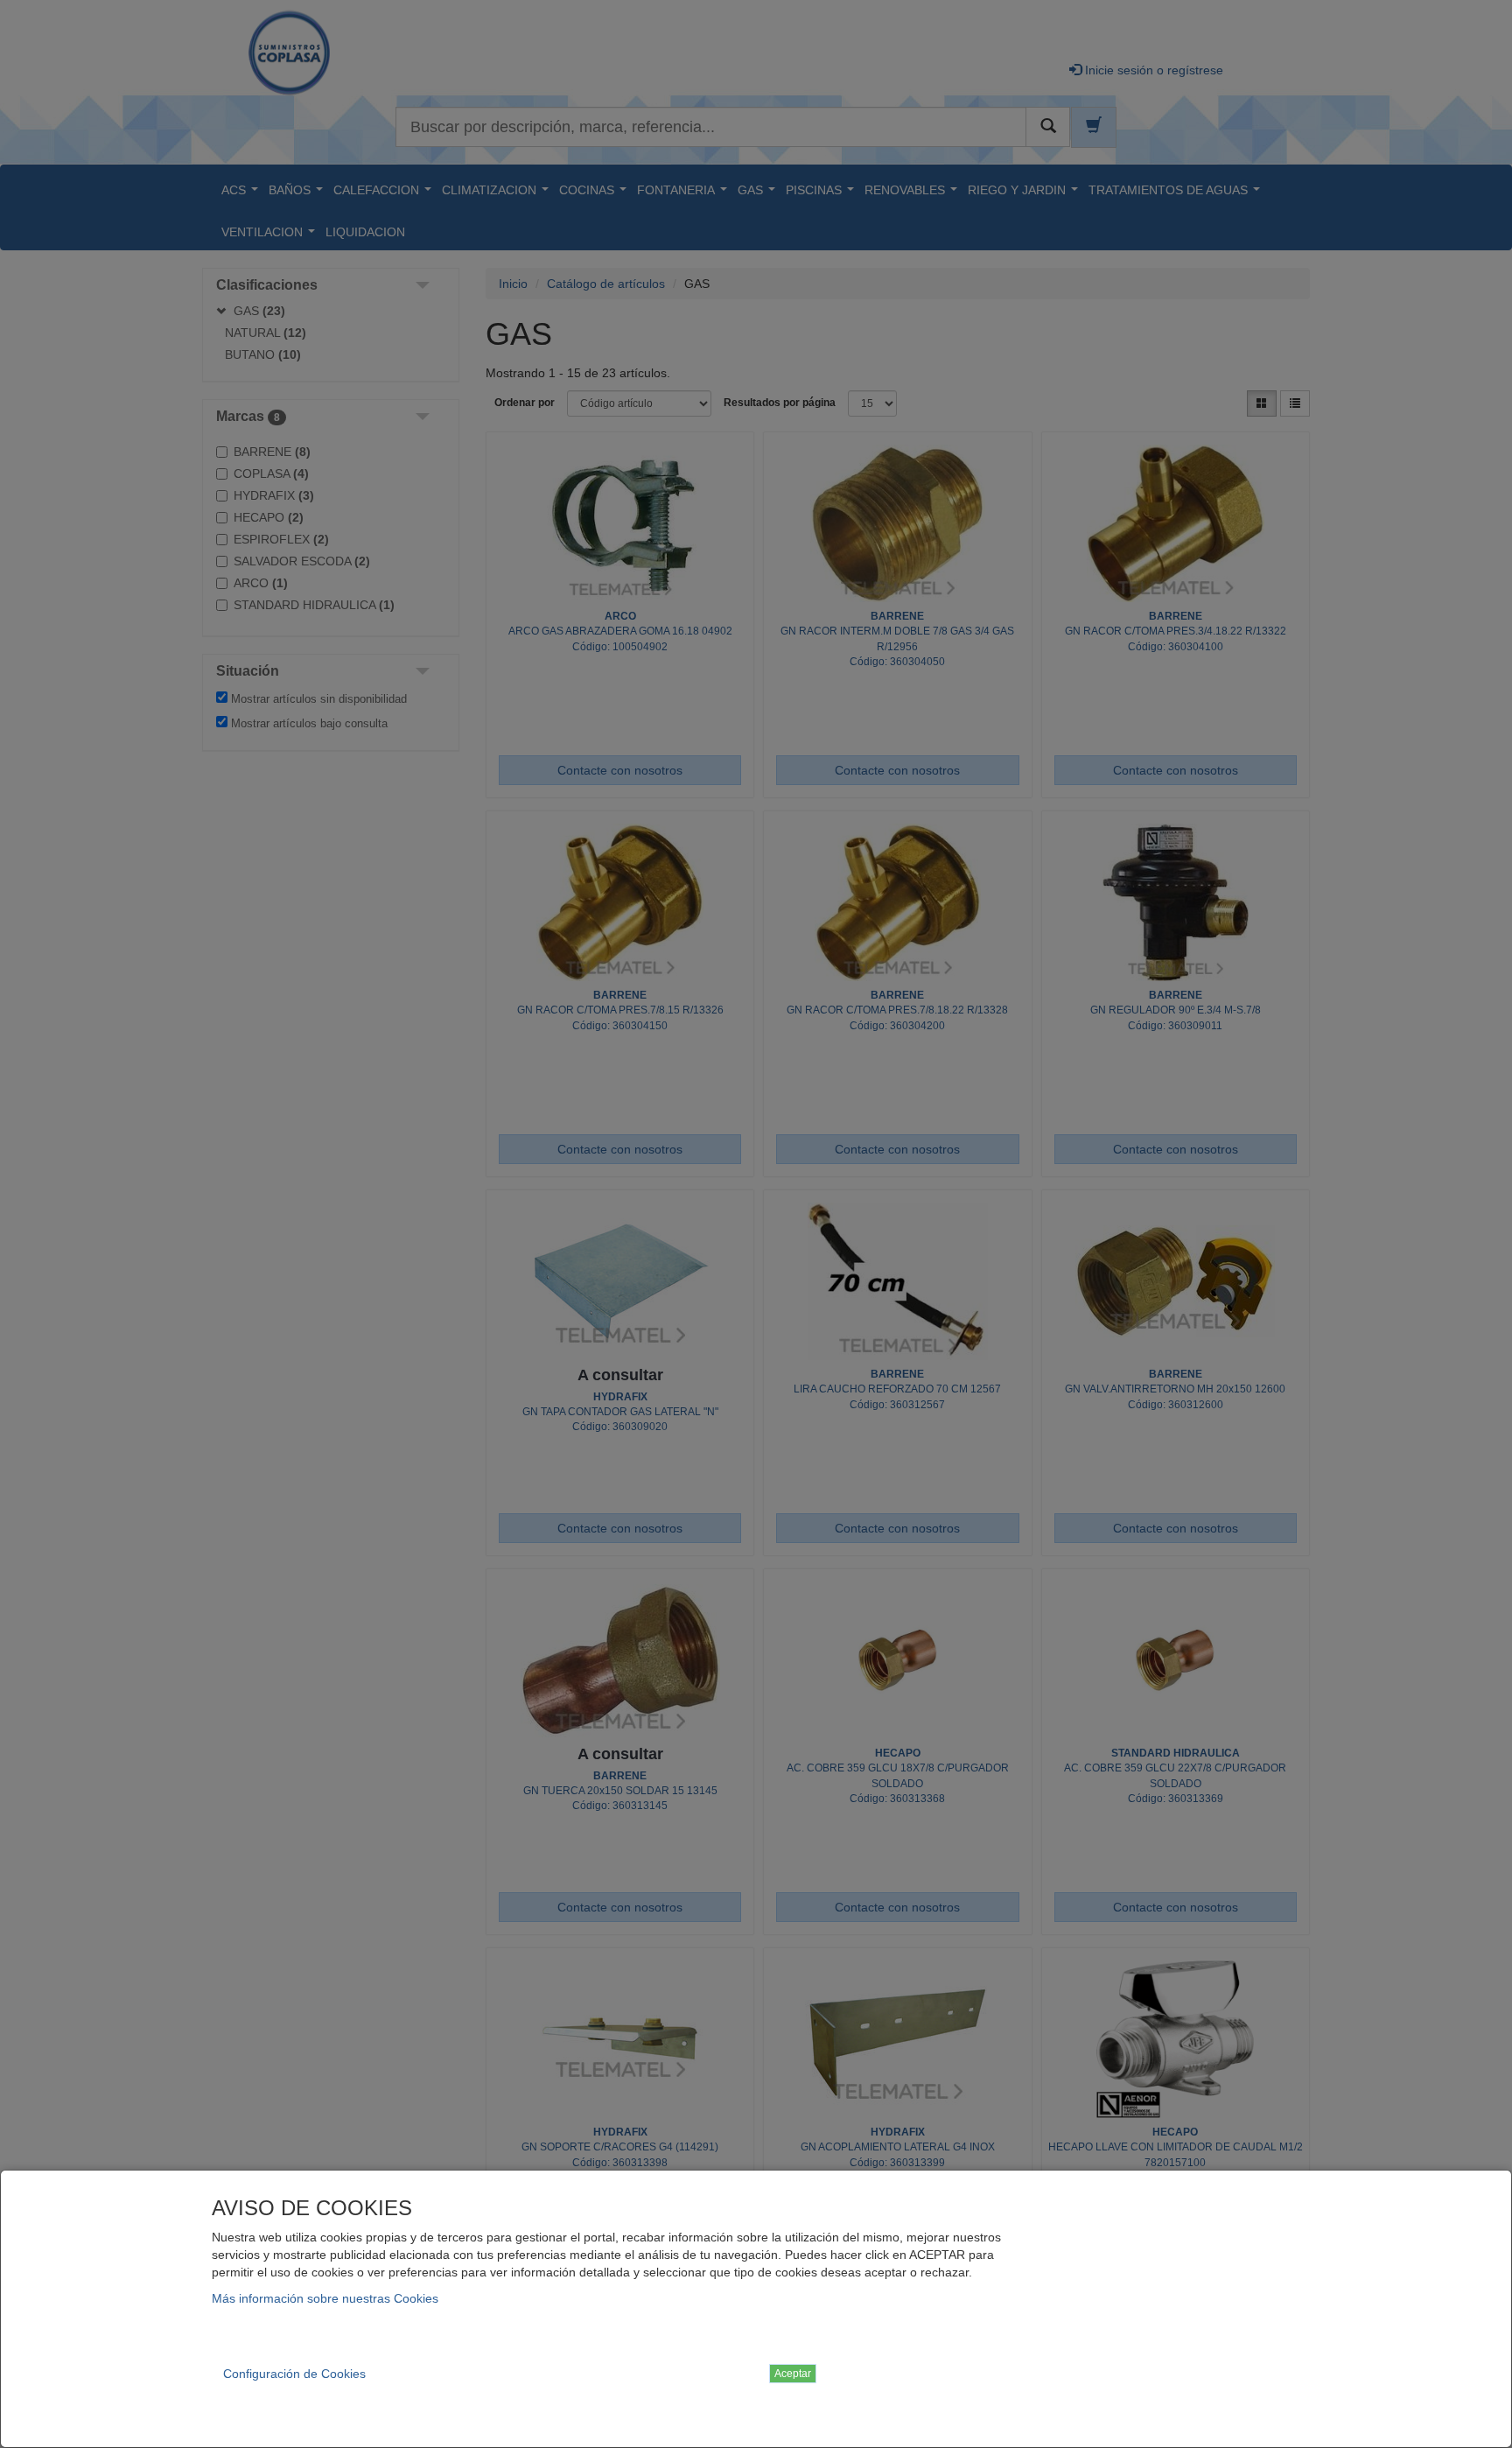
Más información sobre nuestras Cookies (325, 2298)
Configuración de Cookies (294, 2374)
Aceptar (793, 2374)
